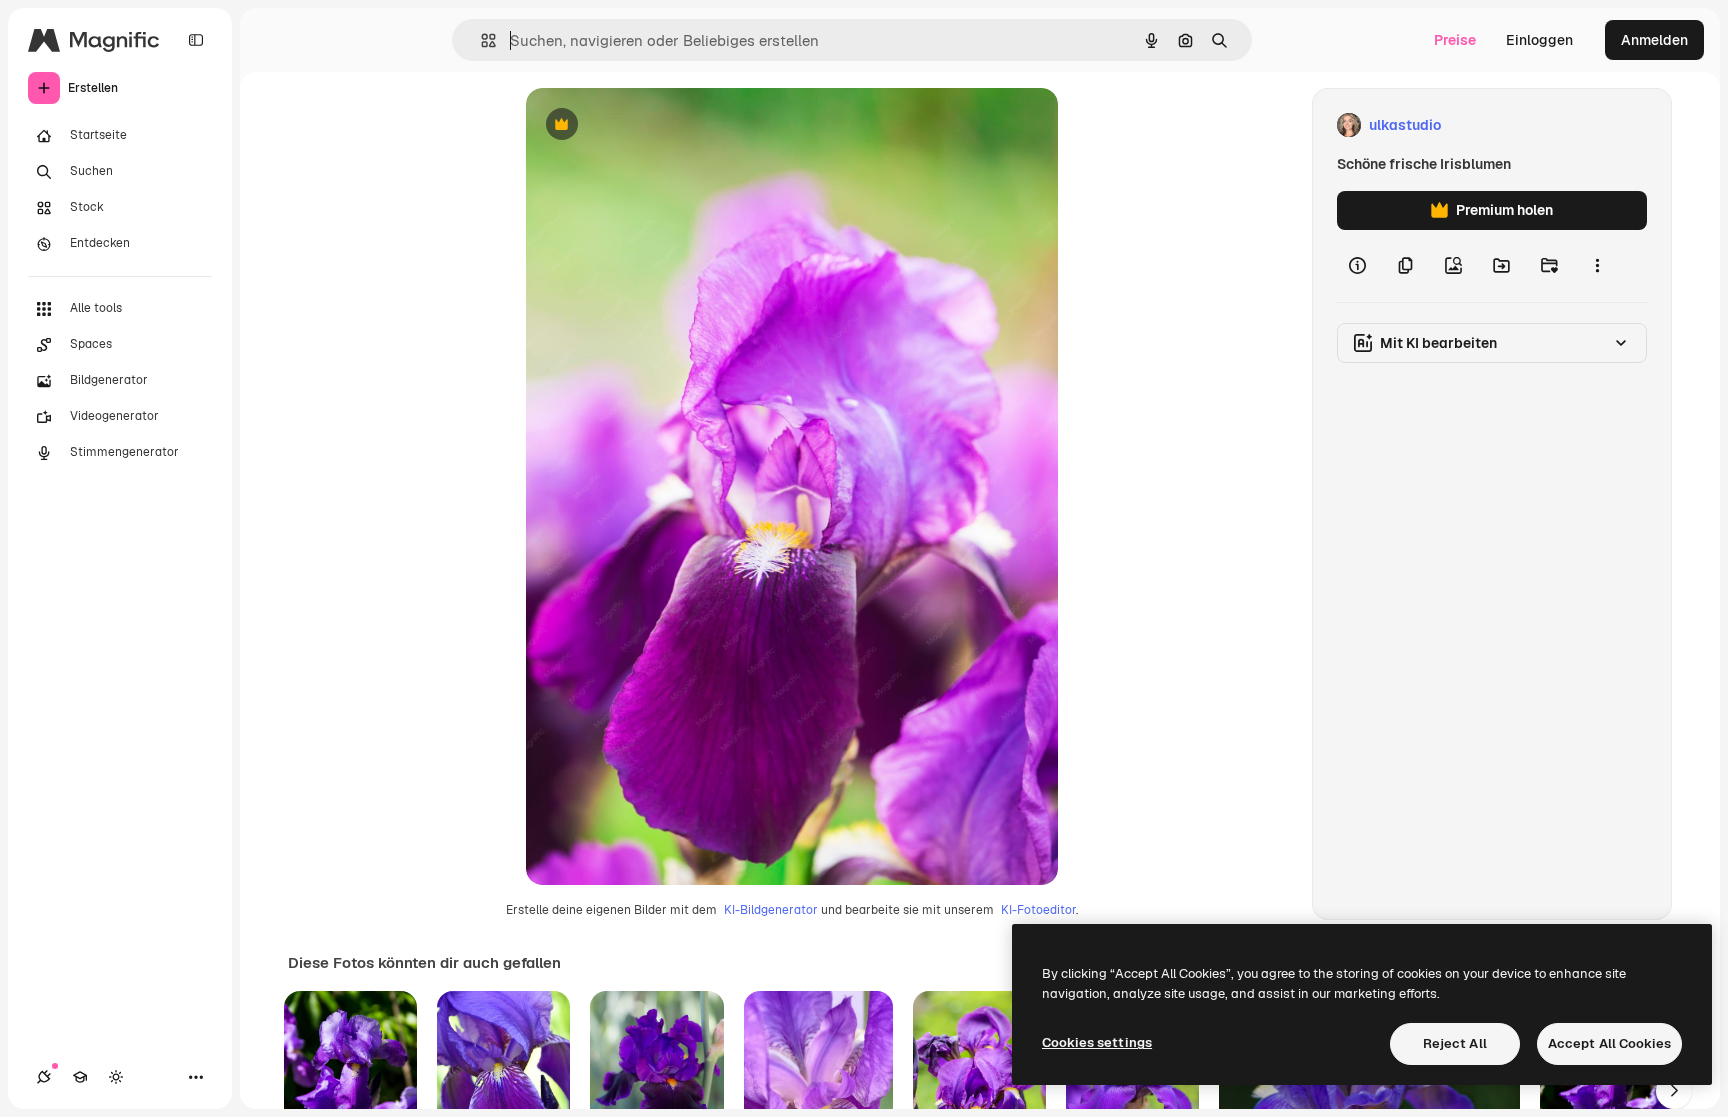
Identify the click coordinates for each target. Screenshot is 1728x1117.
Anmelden (1654, 40)
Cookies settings (1097, 1042)
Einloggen (1539, 40)
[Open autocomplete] (480, 40)
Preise (1455, 40)
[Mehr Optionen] (1597, 266)
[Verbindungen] (44, 1077)
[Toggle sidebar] (196, 40)
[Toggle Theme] (116, 1077)
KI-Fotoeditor (1038, 910)
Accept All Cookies (1609, 1043)
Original (654, 125)
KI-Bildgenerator (771, 910)
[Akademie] (80, 1077)
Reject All (1455, 1043)
